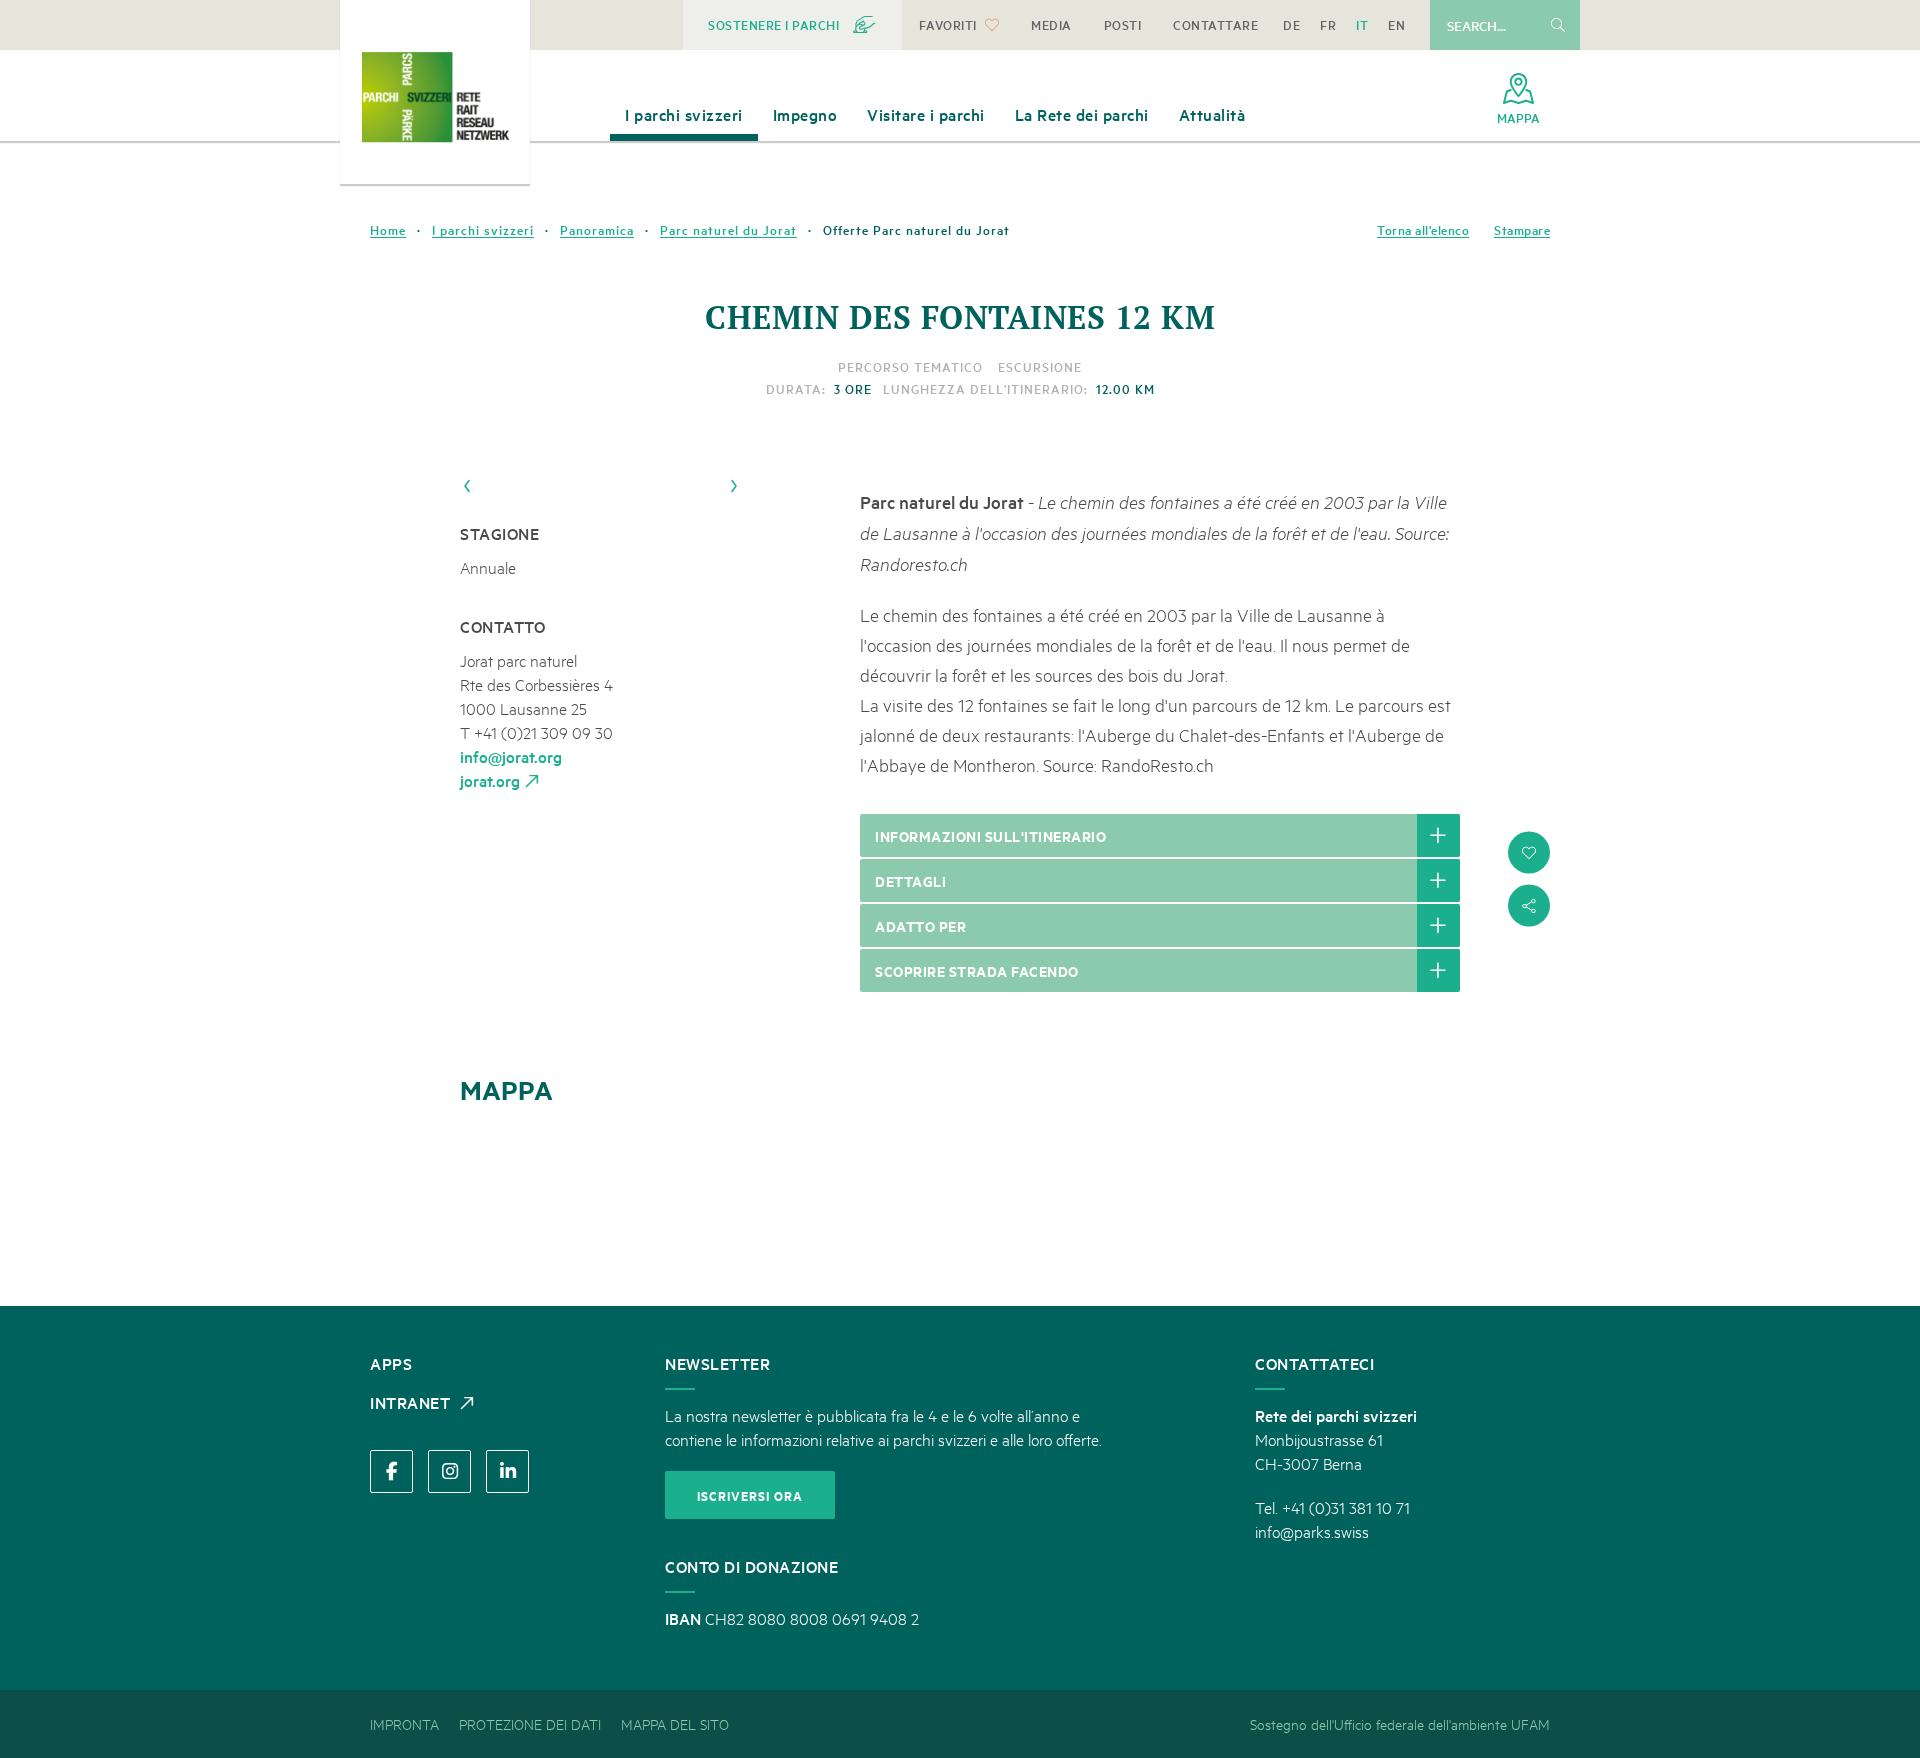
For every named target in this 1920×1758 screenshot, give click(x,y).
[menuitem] (792, 25)
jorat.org (490, 780)
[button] (1529, 853)
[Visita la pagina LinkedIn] (507, 1471)
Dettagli (910, 880)
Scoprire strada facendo (977, 970)
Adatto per (920, 925)
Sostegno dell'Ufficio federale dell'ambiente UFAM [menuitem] (1400, 1723)
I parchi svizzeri (483, 230)
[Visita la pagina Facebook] (391, 1471)
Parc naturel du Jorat (728, 230)
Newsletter (717, 1363)
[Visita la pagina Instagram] (449, 1471)
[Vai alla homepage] (435, 97)
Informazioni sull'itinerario (990, 835)
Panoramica (597, 230)
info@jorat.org (511, 756)
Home (388, 230)
